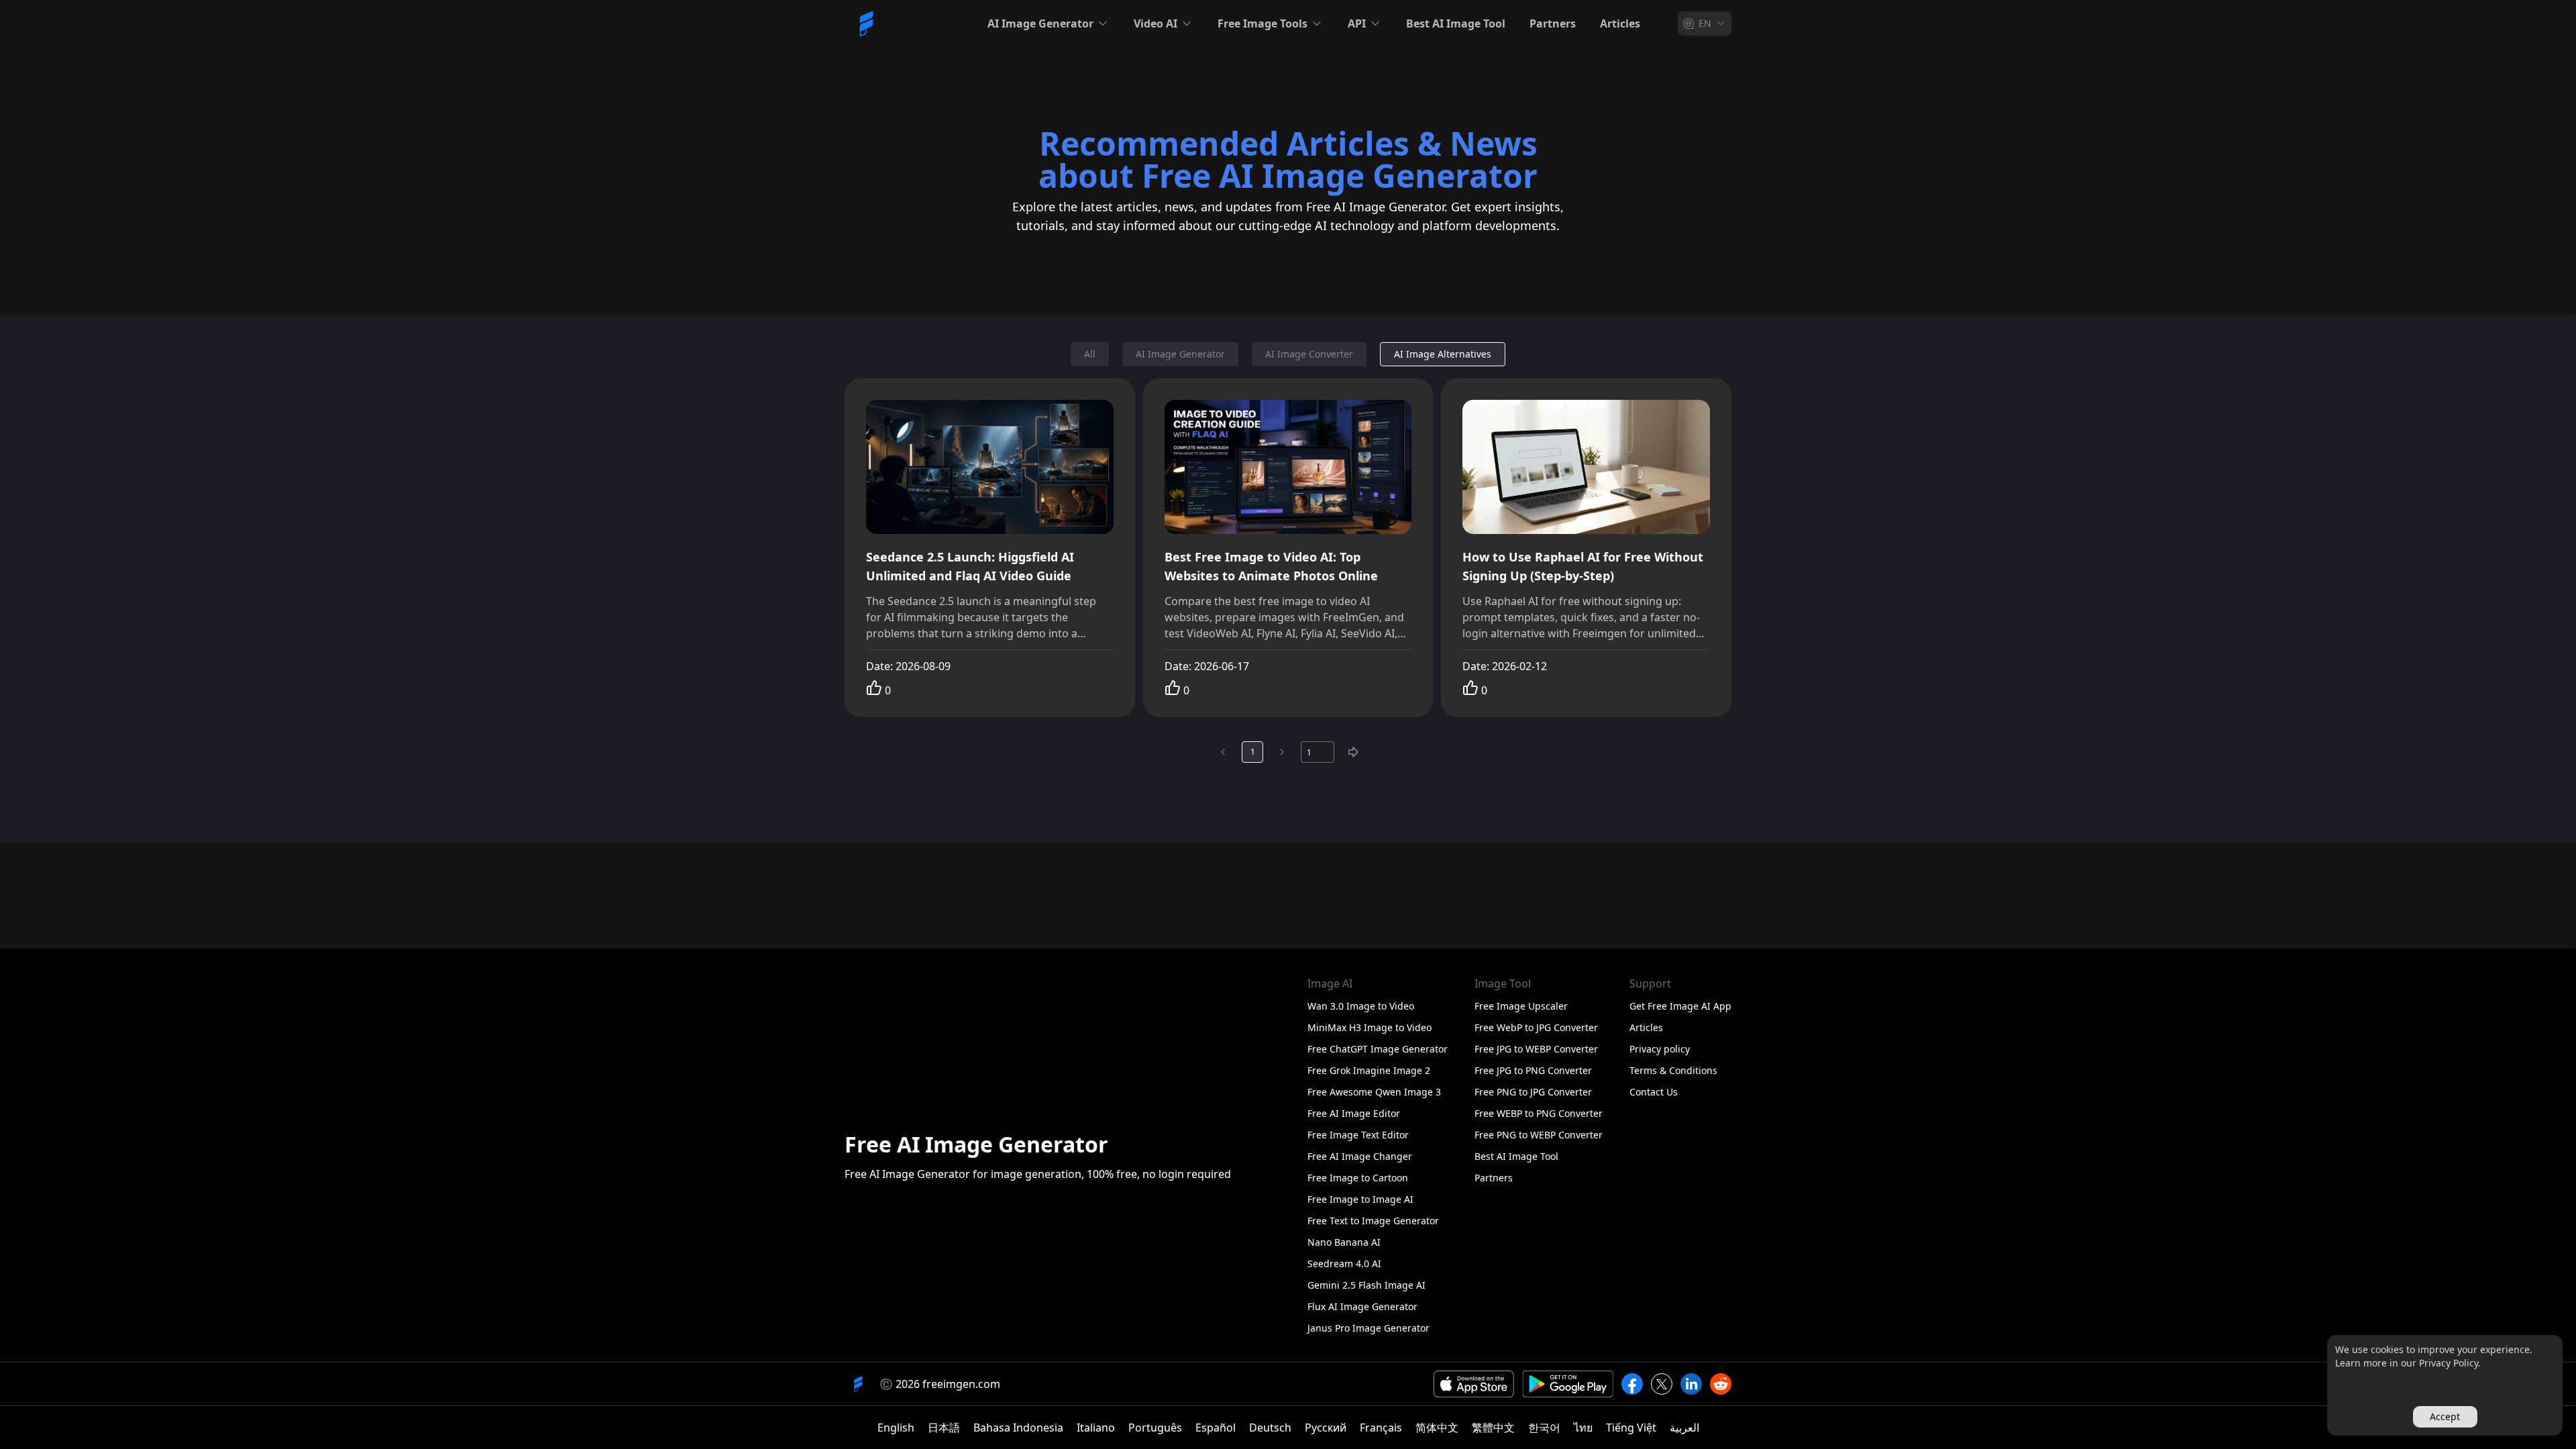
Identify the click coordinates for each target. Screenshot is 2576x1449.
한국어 (1544, 1428)
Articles (1620, 23)
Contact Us (1654, 1092)
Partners (1553, 23)
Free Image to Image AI (1360, 1199)
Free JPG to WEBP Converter (1536, 1049)
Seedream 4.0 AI (1344, 1264)
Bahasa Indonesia (1018, 1428)
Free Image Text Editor (1358, 1135)
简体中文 (1437, 1428)
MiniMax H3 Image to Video (1370, 1027)
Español (1216, 1428)
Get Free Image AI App (1680, 1006)
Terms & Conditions (1673, 1070)
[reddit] (1721, 1384)
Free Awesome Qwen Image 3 (1374, 1092)
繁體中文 (1493, 1428)
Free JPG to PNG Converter (1533, 1070)
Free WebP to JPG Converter (1536, 1027)
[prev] (1223, 752)
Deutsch (1270, 1428)
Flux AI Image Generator (1362, 1306)
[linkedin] (1691, 1384)
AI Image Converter (1309, 354)
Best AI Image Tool (1456, 23)
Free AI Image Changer (1360, 1156)
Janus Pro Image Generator (1368, 1328)
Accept (2445, 1416)
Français (1381, 1428)
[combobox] (1705, 23)
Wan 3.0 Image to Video (1361, 1006)
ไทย (1583, 1428)
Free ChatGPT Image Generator (1378, 1049)
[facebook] (1632, 1384)
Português (1155, 1428)
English (896, 1428)
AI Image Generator (1180, 354)
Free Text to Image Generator (1373, 1221)
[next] (1282, 752)
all (1090, 354)
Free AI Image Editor (1354, 1113)
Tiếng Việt (1631, 1428)
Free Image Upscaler (1521, 1006)
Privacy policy (1660, 1049)
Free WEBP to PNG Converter (1539, 1113)
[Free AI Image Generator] (866, 23)
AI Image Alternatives (1443, 354)
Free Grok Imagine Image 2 (1369, 1070)
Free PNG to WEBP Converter (1539, 1135)
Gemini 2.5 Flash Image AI (1366, 1285)
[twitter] (1662, 1384)
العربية (1684, 1428)
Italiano (1096, 1428)
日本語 (944, 1428)
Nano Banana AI (1344, 1242)
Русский (1326, 1428)
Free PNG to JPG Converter (1533, 1092)
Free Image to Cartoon (1358, 1178)
